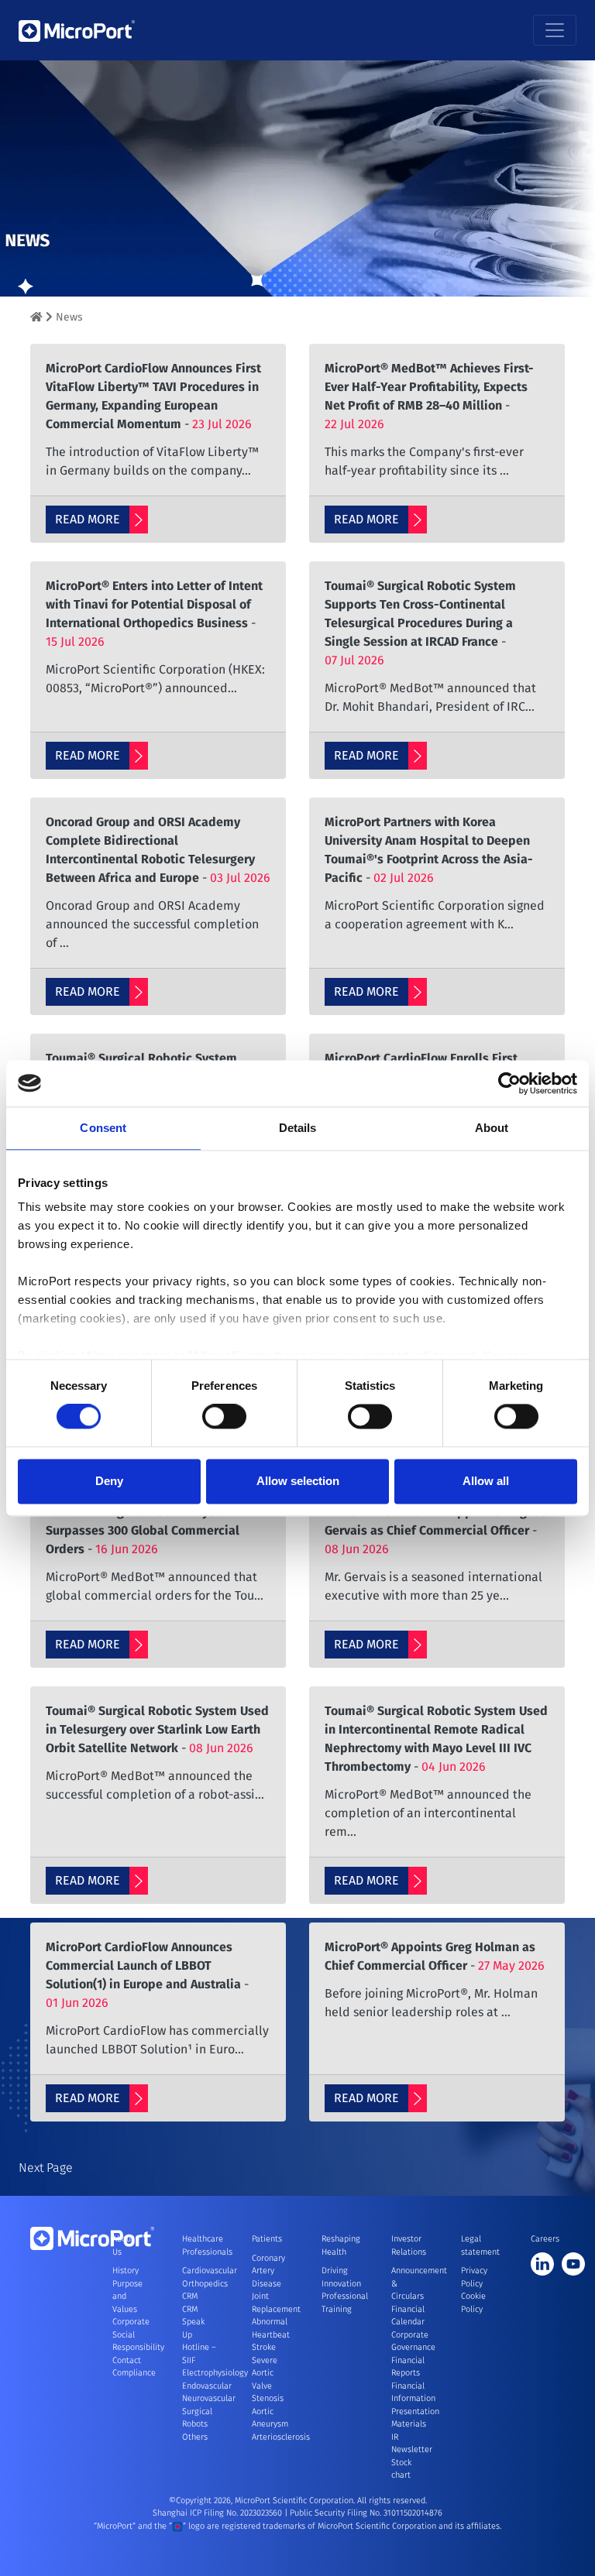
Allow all (486, 1481)
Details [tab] (298, 1128)
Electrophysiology (215, 2373)
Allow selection (298, 1481)
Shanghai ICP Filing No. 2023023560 (218, 2513)
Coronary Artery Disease (268, 2271)
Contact (127, 2360)
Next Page (46, 2168)
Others (195, 2437)
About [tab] (492, 1128)
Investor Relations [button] (408, 2245)
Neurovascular (209, 2398)
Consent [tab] (103, 1128)
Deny (109, 1481)
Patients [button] (267, 2239)
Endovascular (207, 2386)
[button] (26, 286)
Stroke (264, 2347)
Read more (88, 519)
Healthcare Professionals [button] (199, 2245)
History (126, 2271)
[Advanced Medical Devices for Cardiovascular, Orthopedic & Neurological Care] (36, 317)
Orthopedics (205, 2284)
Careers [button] (545, 2239)
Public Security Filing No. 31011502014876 (366, 2513)
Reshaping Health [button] (339, 2245)
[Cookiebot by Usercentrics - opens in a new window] (509, 1083)
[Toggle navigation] (555, 30)
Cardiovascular (210, 2271)
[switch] (224, 1417)
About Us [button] (123, 2245)
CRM (190, 2296)
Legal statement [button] (478, 2245)
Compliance (134, 2373)
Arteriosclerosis (281, 2437)
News (69, 317)
